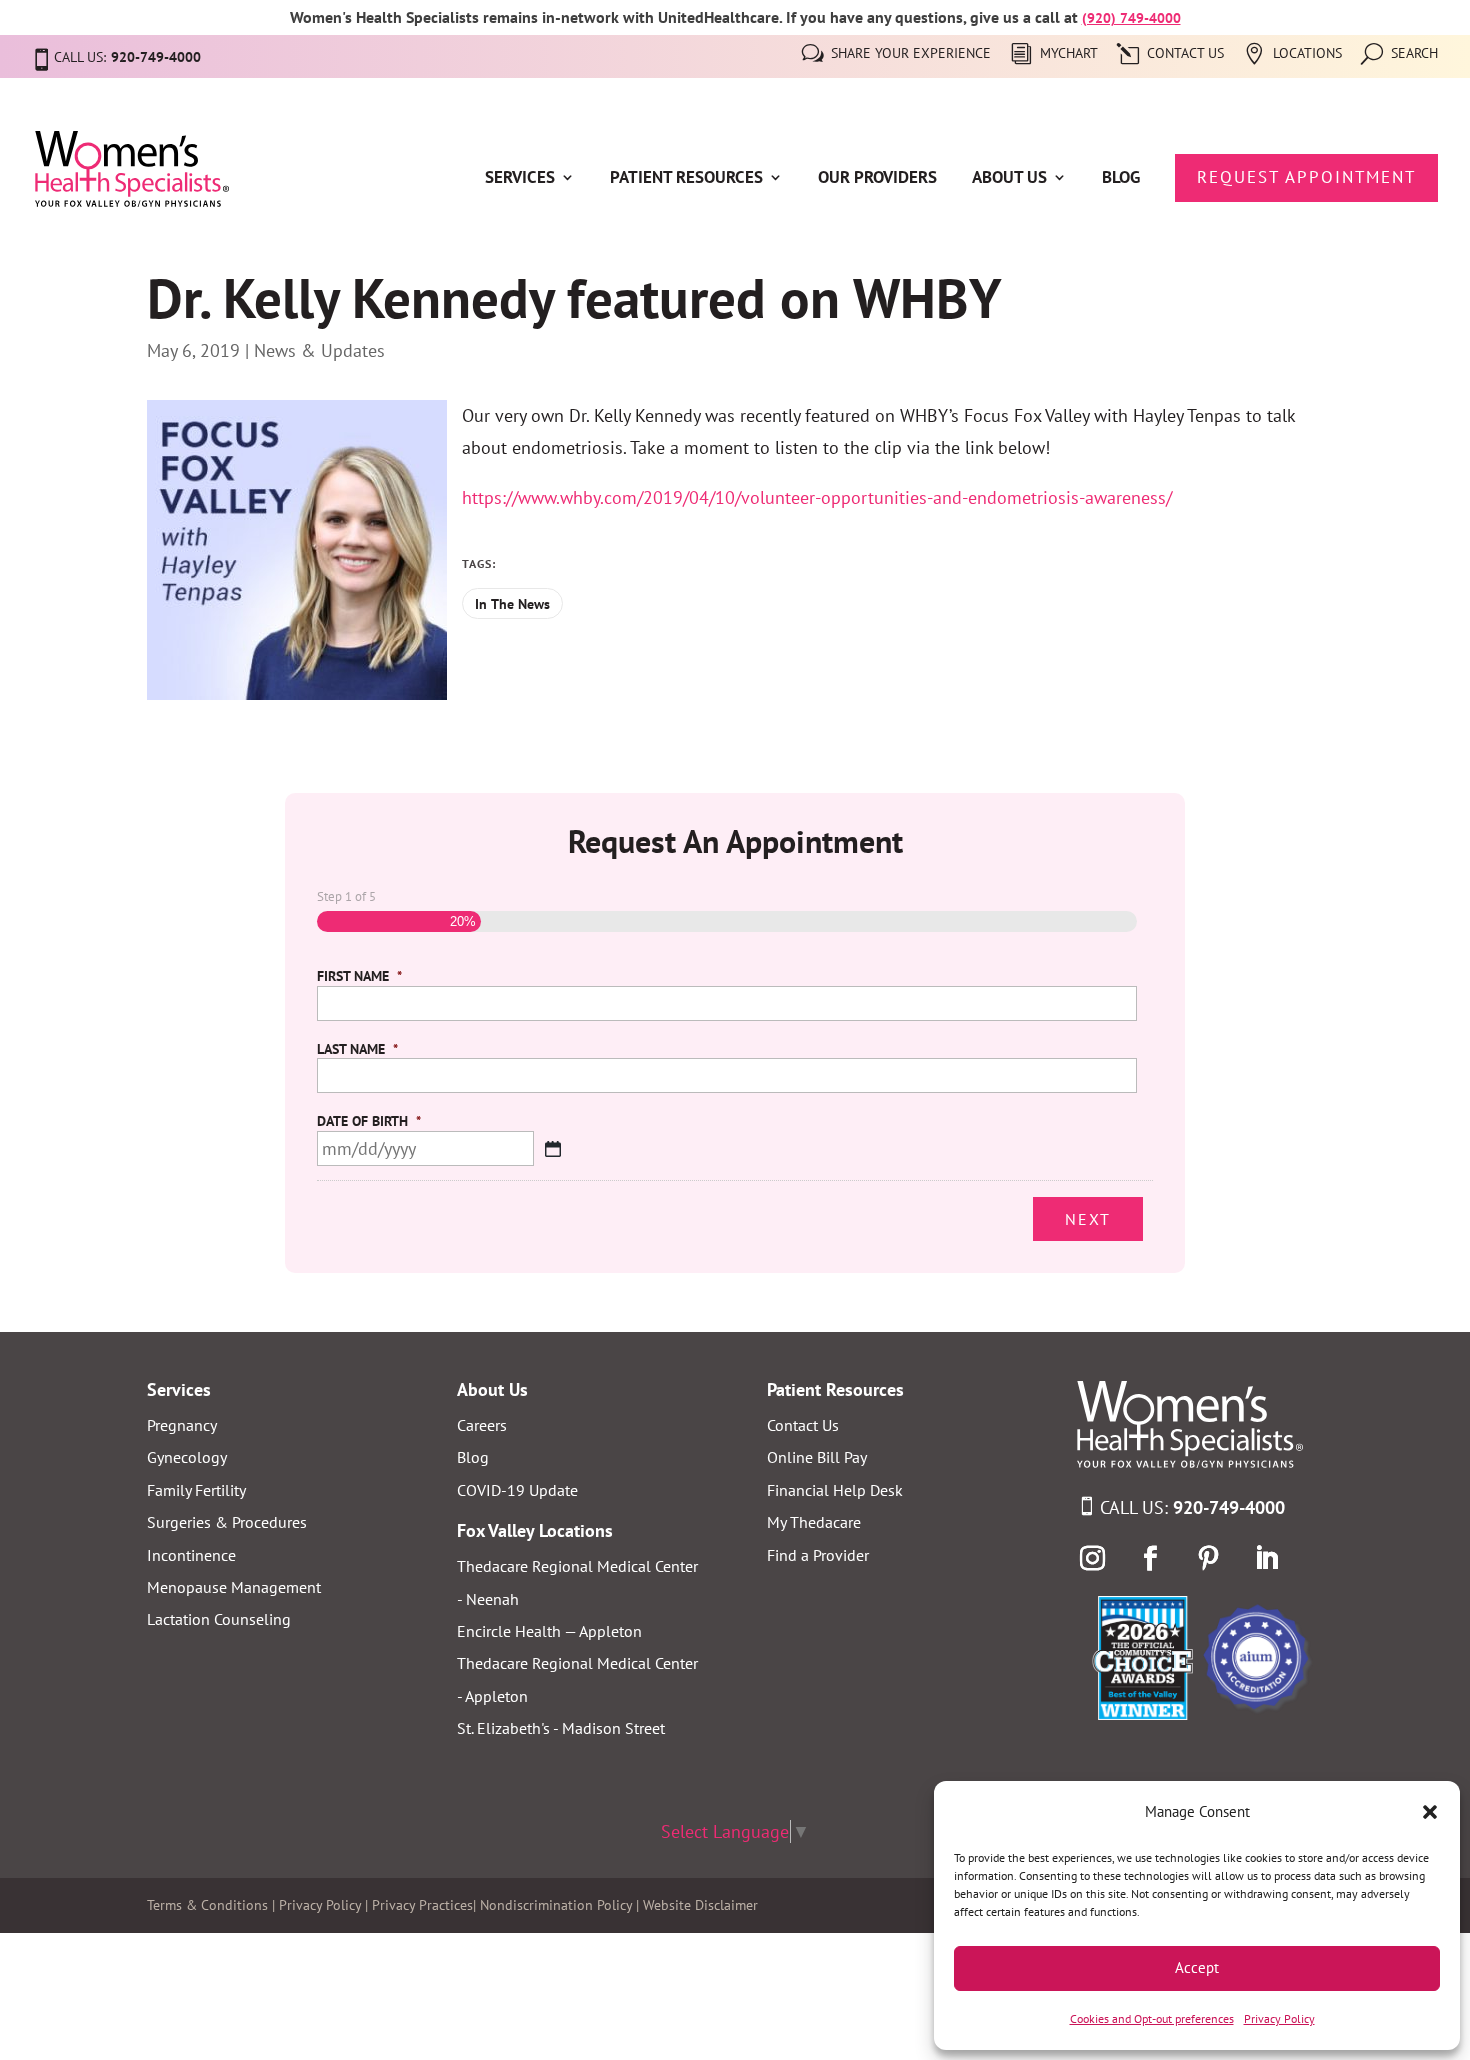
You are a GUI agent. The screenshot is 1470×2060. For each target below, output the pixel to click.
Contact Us (1185, 54)
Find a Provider (818, 1555)
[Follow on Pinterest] (1208, 1559)
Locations (1307, 54)
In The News (512, 604)
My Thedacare (814, 1522)
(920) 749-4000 (1131, 18)
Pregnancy (182, 1425)
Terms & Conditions (207, 1905)
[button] (1430, 1812)
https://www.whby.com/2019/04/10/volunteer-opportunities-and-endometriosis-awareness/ (817, 497)
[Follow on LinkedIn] (1266, 1559)
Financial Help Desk (835, 1490)
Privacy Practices (422, 1905)
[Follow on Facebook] (1150, 1559)
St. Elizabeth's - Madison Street (561, 1728)
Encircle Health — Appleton (549, 1631)
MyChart (1069, 54)
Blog (1121, 179)
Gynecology (187, 1457)
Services (520, 179)
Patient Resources (686, 179)
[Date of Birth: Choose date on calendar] (553, 1149)
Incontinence (191, 1555)
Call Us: (1192, 1507)
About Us (1009, 179)
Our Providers (877, 179)
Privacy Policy (1279, 2018)
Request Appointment (1306, 177)
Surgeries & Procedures (227, 1522)
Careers (482, 1425)
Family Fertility (196, 1490)
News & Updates (319, 350)
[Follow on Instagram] (1092, 1559)
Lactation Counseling (219, 1619)
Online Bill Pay (817, 1457)
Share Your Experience (911, 54)
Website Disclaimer (700, 1905)
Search (1414, 54)
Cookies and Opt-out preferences (1152, 2018)
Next (1088, 1219)
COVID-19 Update (517, 1490)
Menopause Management (234, 1587)
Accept (1197, 1967)
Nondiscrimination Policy (556, 1905)
